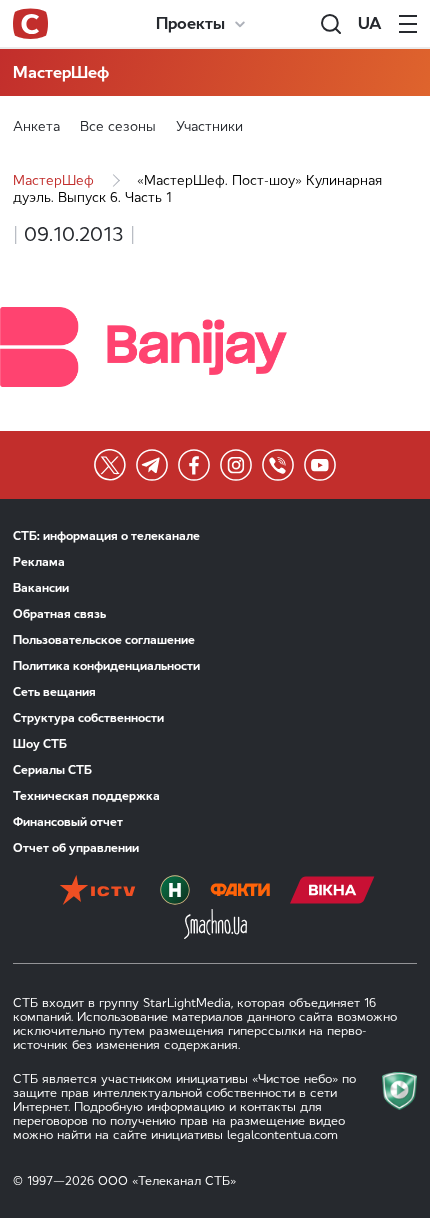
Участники (209, 126)
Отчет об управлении (76, 848)
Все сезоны (118, 126)
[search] (331, 24)
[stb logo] (30, 24)
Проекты (190, 23)
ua (370, 23)
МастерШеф (61, 72)
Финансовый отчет (68, 822)
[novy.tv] (175, 892)
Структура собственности (88, 718)
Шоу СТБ (40, 744)
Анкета (36, 126)
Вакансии (41, 588)
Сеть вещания (54, 692)
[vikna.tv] (332, 892)
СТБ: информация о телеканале (106, 536)
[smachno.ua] (215, 926)
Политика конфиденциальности (106, 666)
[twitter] (110, 465)
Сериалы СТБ (52, 770)
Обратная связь (59, 614)
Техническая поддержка (86, 796)
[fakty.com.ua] (240, 892)
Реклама (39, 562)
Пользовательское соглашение (104, 640)
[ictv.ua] (97, 892)
